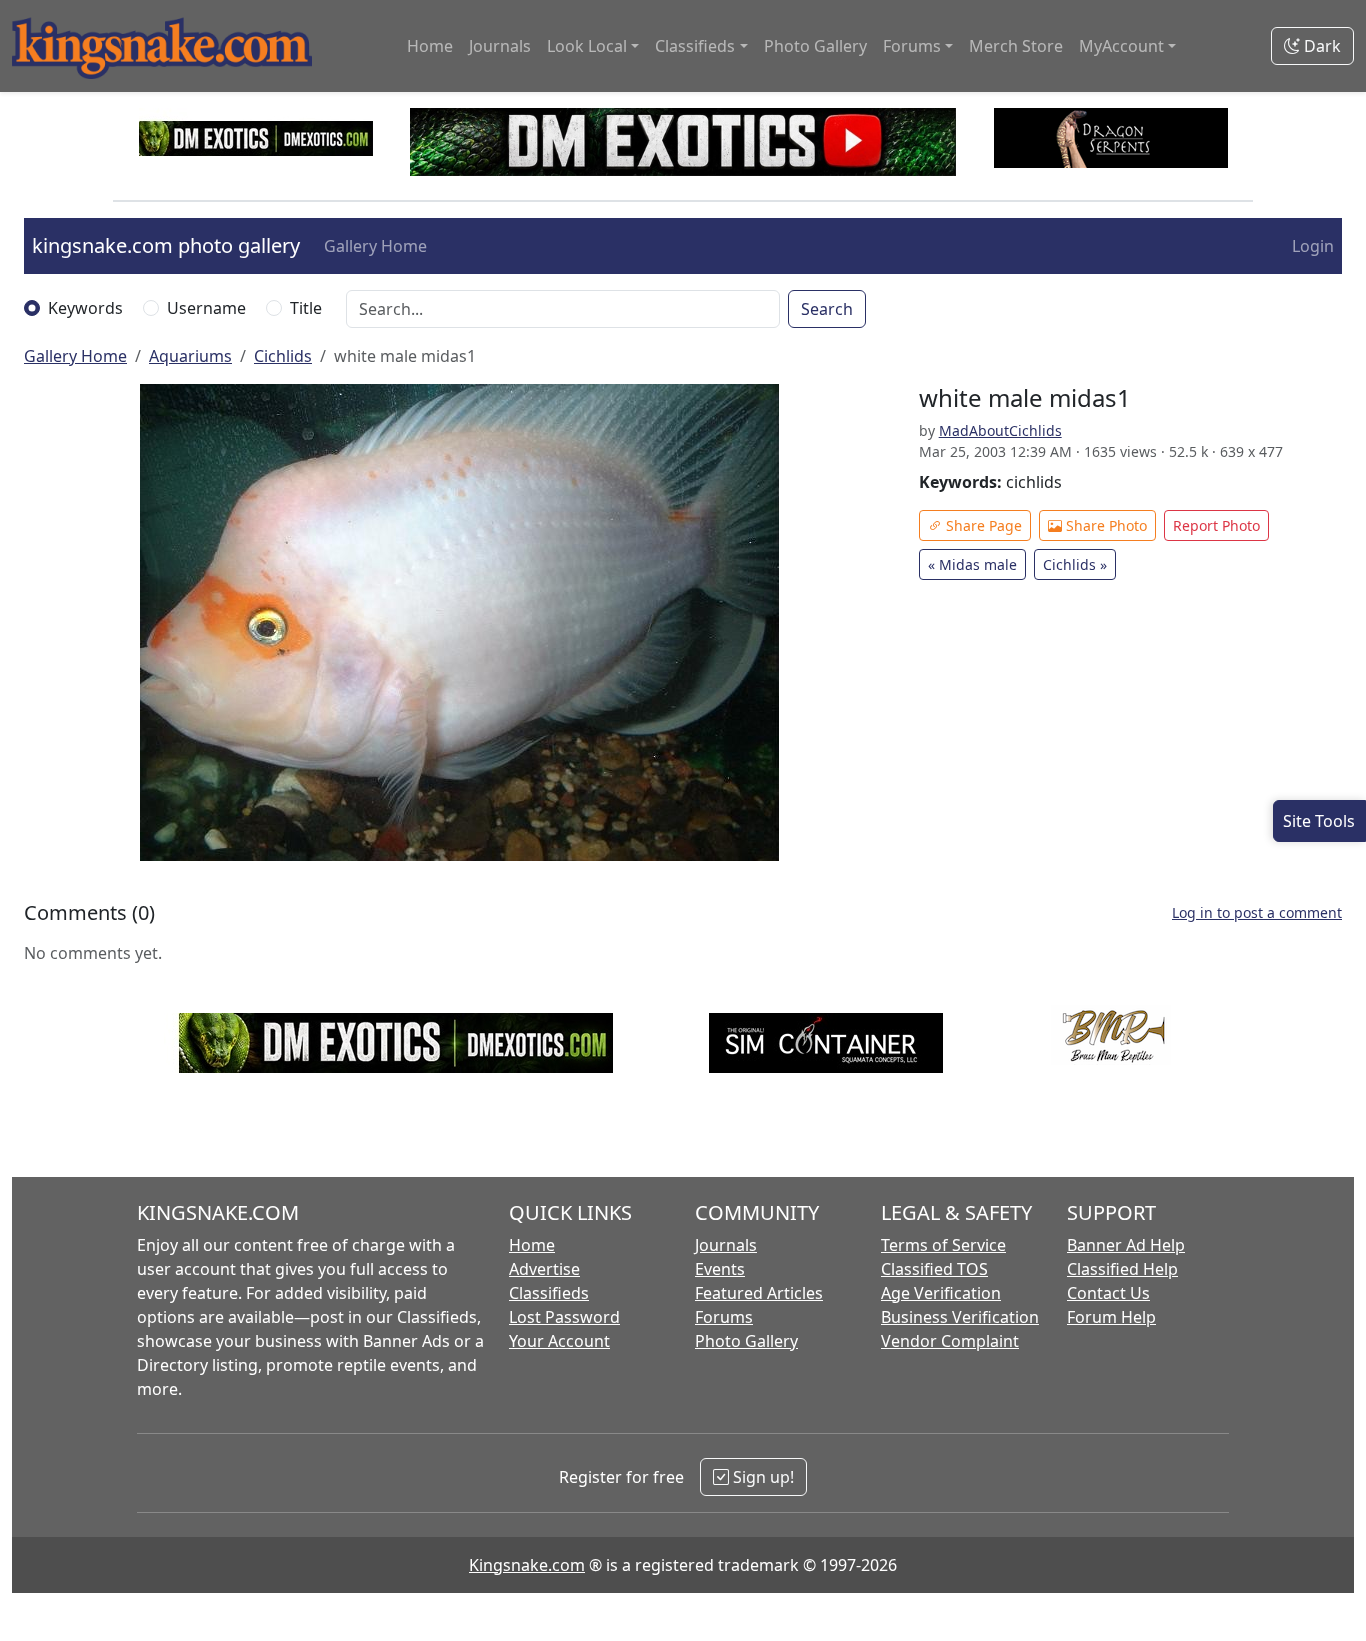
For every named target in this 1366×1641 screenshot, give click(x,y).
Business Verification (960, 1317)
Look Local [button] (587, 46)
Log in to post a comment (1257, 912)
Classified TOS (934, 1269)
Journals (500, 46)
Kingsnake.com (527, 1565)
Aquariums (190, 356)
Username (206, 308)
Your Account (559, 1341)
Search (827, 309)
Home (430, 46)
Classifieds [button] (695, 46)
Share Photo (1104, 525)
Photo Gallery (815, 46)
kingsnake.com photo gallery (166, 245)
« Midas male (972, 564)
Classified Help (1122, 1269)
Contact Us (1108, 1293)
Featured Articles (759, 1293)
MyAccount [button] (1121, 46)
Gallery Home (375, 246)
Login (1313, 246)
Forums (724, 1317)
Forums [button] (912, 46)
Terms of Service (943, 1245)
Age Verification (941, 1293)
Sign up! (761, 1477)
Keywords (85, 308)
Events (720, 1269)
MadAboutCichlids (1000, 430)
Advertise (544, 1269)
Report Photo (1216, 525)
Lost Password (564, 1317)
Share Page (982, 525)
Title (306, 308)
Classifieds (549, 1293)
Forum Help (1111, 1317)
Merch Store (1016, 46)
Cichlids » (1075, 564)
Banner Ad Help (1126, 1245)
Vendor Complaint (950, 1341)
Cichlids (283, 356)
